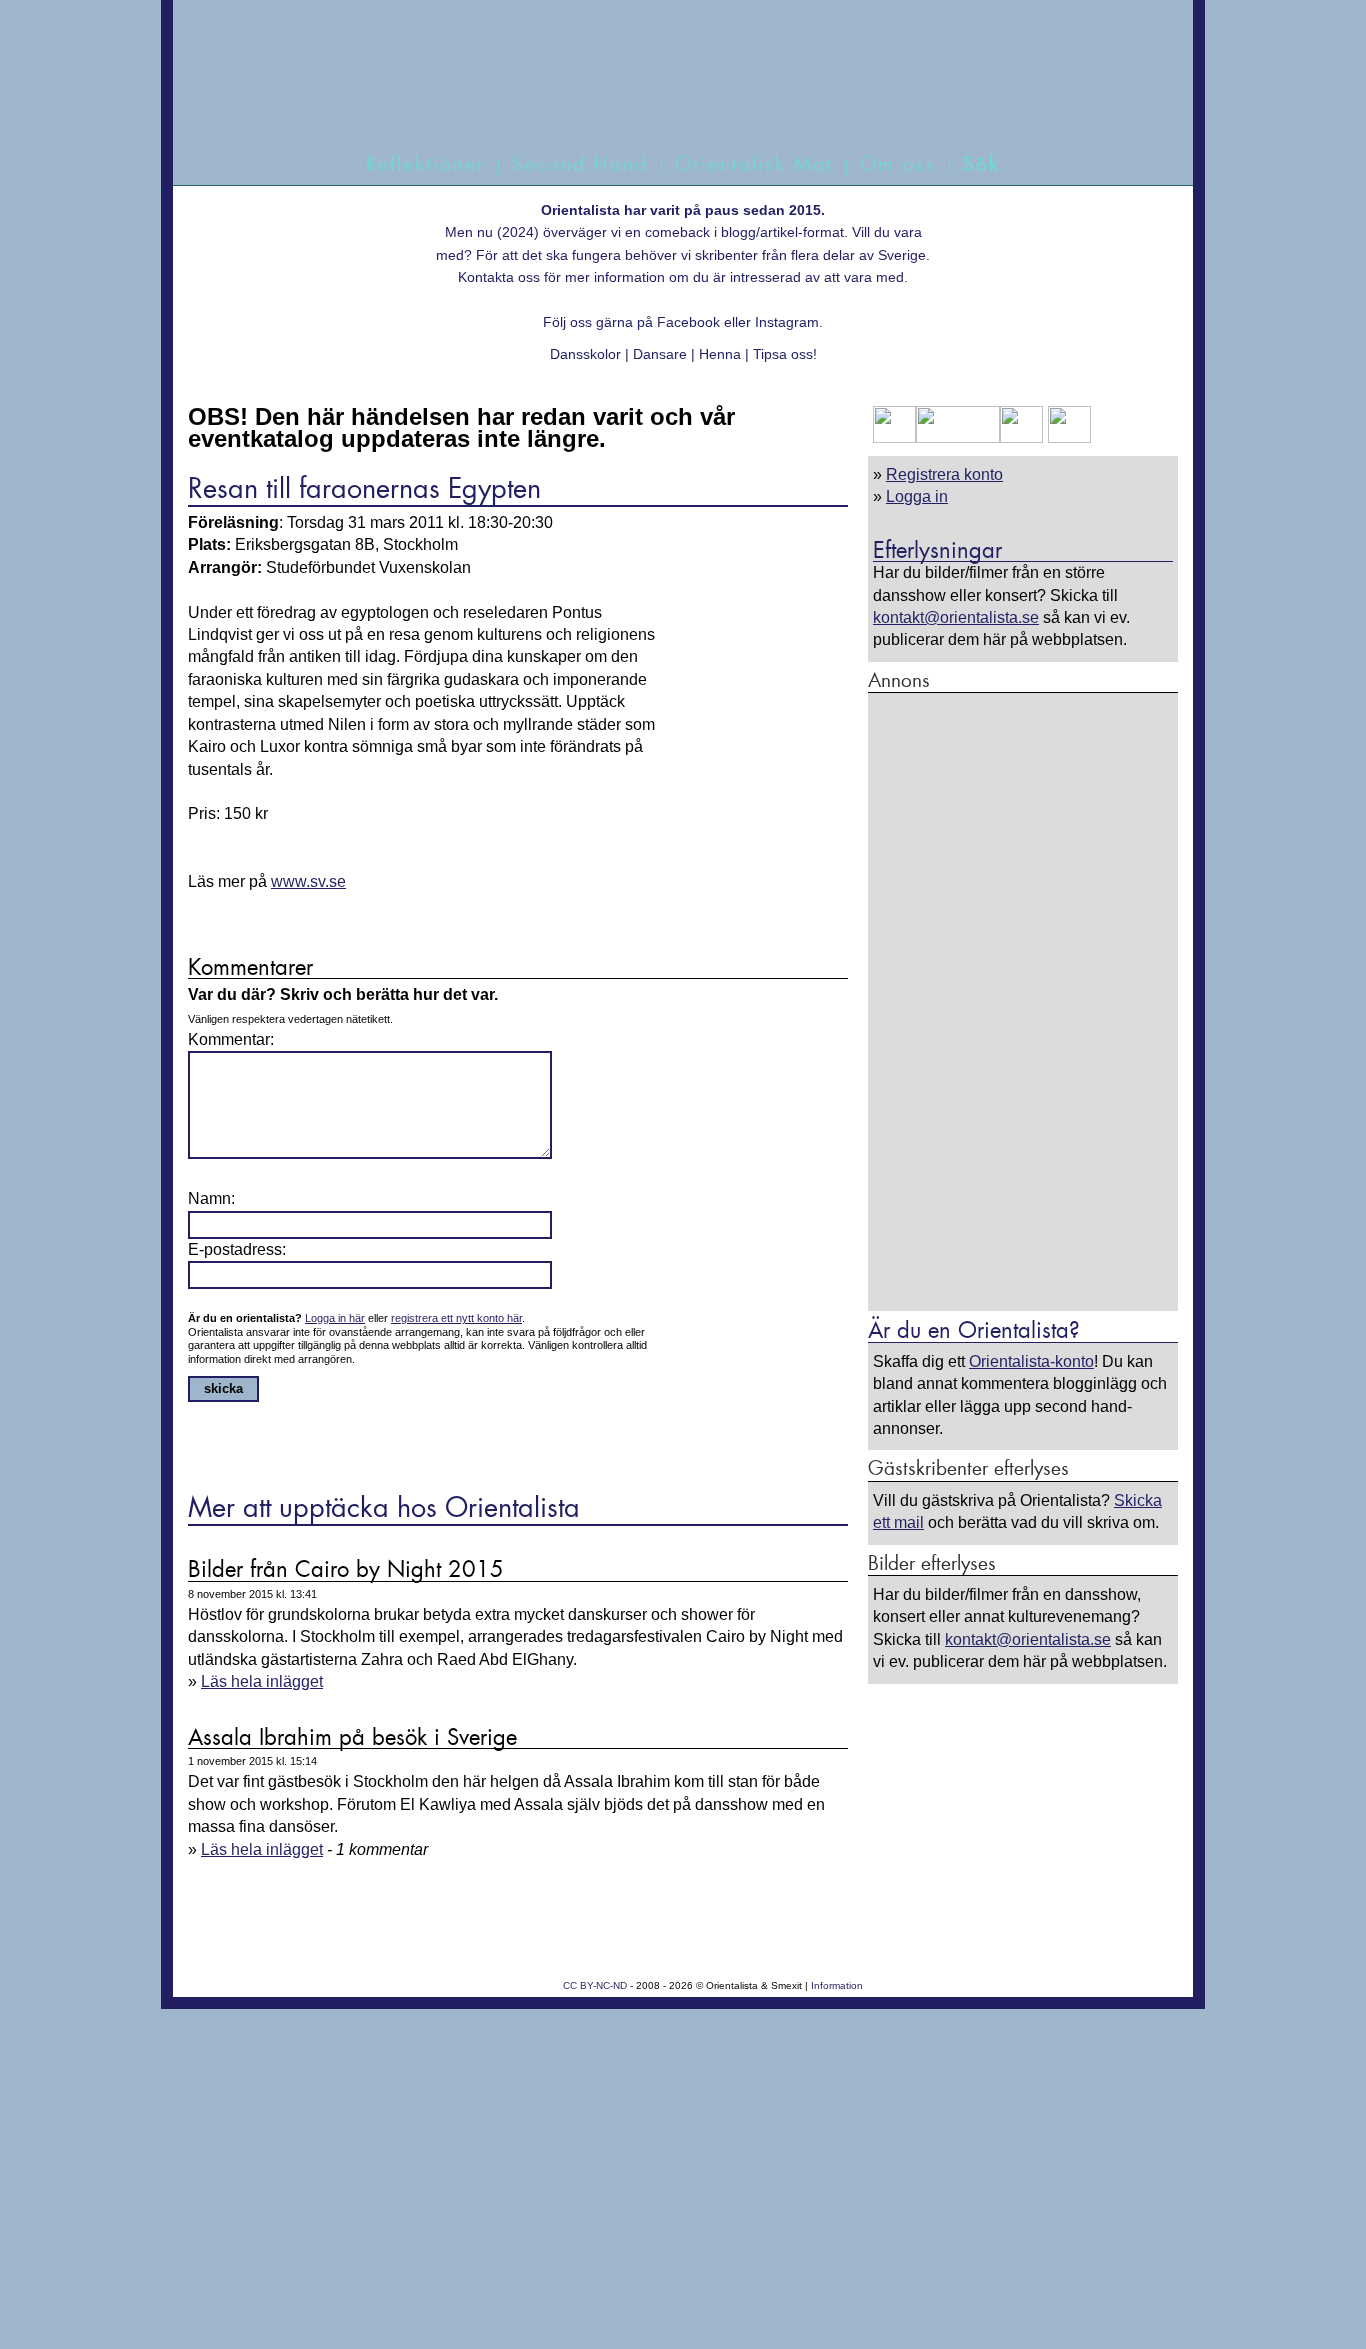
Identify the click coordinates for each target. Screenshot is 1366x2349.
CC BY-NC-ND (595, 1985)
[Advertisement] (1023, 1001)
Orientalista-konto (1031, 1361)
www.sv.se (308, 881)
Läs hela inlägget (262, 1681)
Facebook (688, 322)
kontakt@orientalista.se (956, 617)
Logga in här (335, 1318)
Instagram (787, 322)
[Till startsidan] (660, 97)
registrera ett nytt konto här (456, 1318)
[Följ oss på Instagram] (1067, 437)
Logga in (917, 496)
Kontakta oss (499, 277)
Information (837, 1985)
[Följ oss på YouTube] (958, 437)
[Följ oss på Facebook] (894, 437)
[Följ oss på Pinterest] (1021, 437)
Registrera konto (944, 474)
